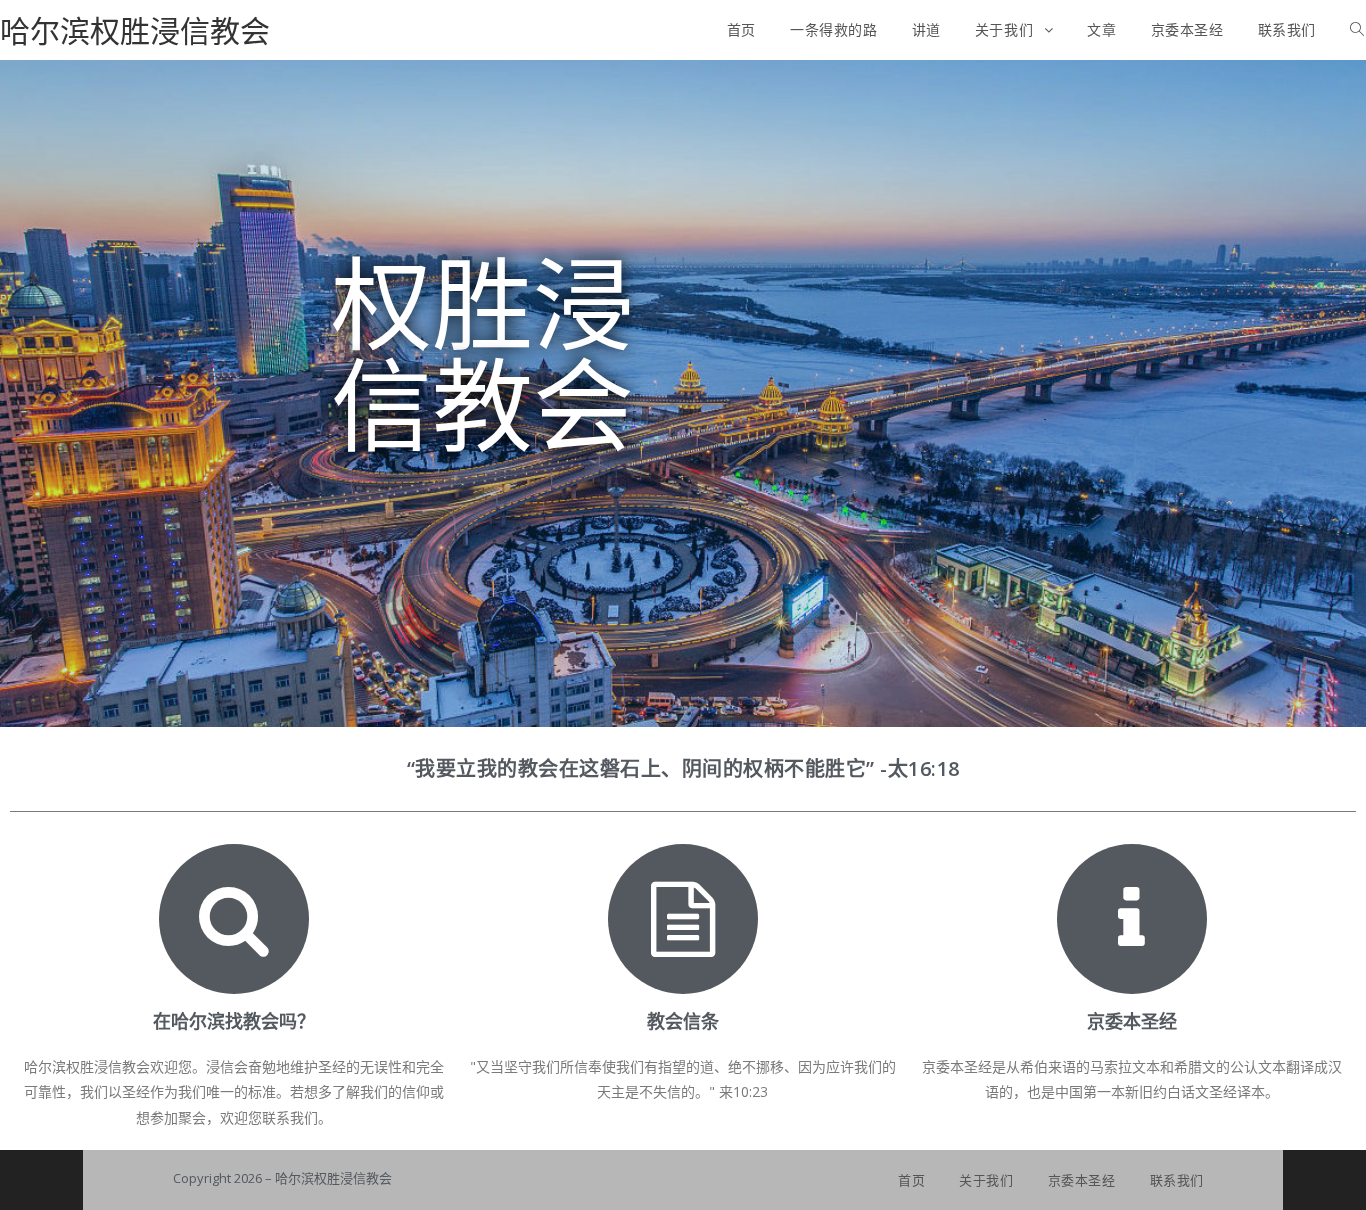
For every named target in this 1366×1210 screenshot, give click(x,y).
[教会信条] (683, 919)
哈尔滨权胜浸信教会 (135, 30)
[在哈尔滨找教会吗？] (234, 919)
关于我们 (986, 1180)
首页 (911, 1180)
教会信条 (683, 1021)
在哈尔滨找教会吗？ (234, 1021)
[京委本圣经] (1132, 919)
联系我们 (1177, 1180)
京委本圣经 (1132, 1021)
